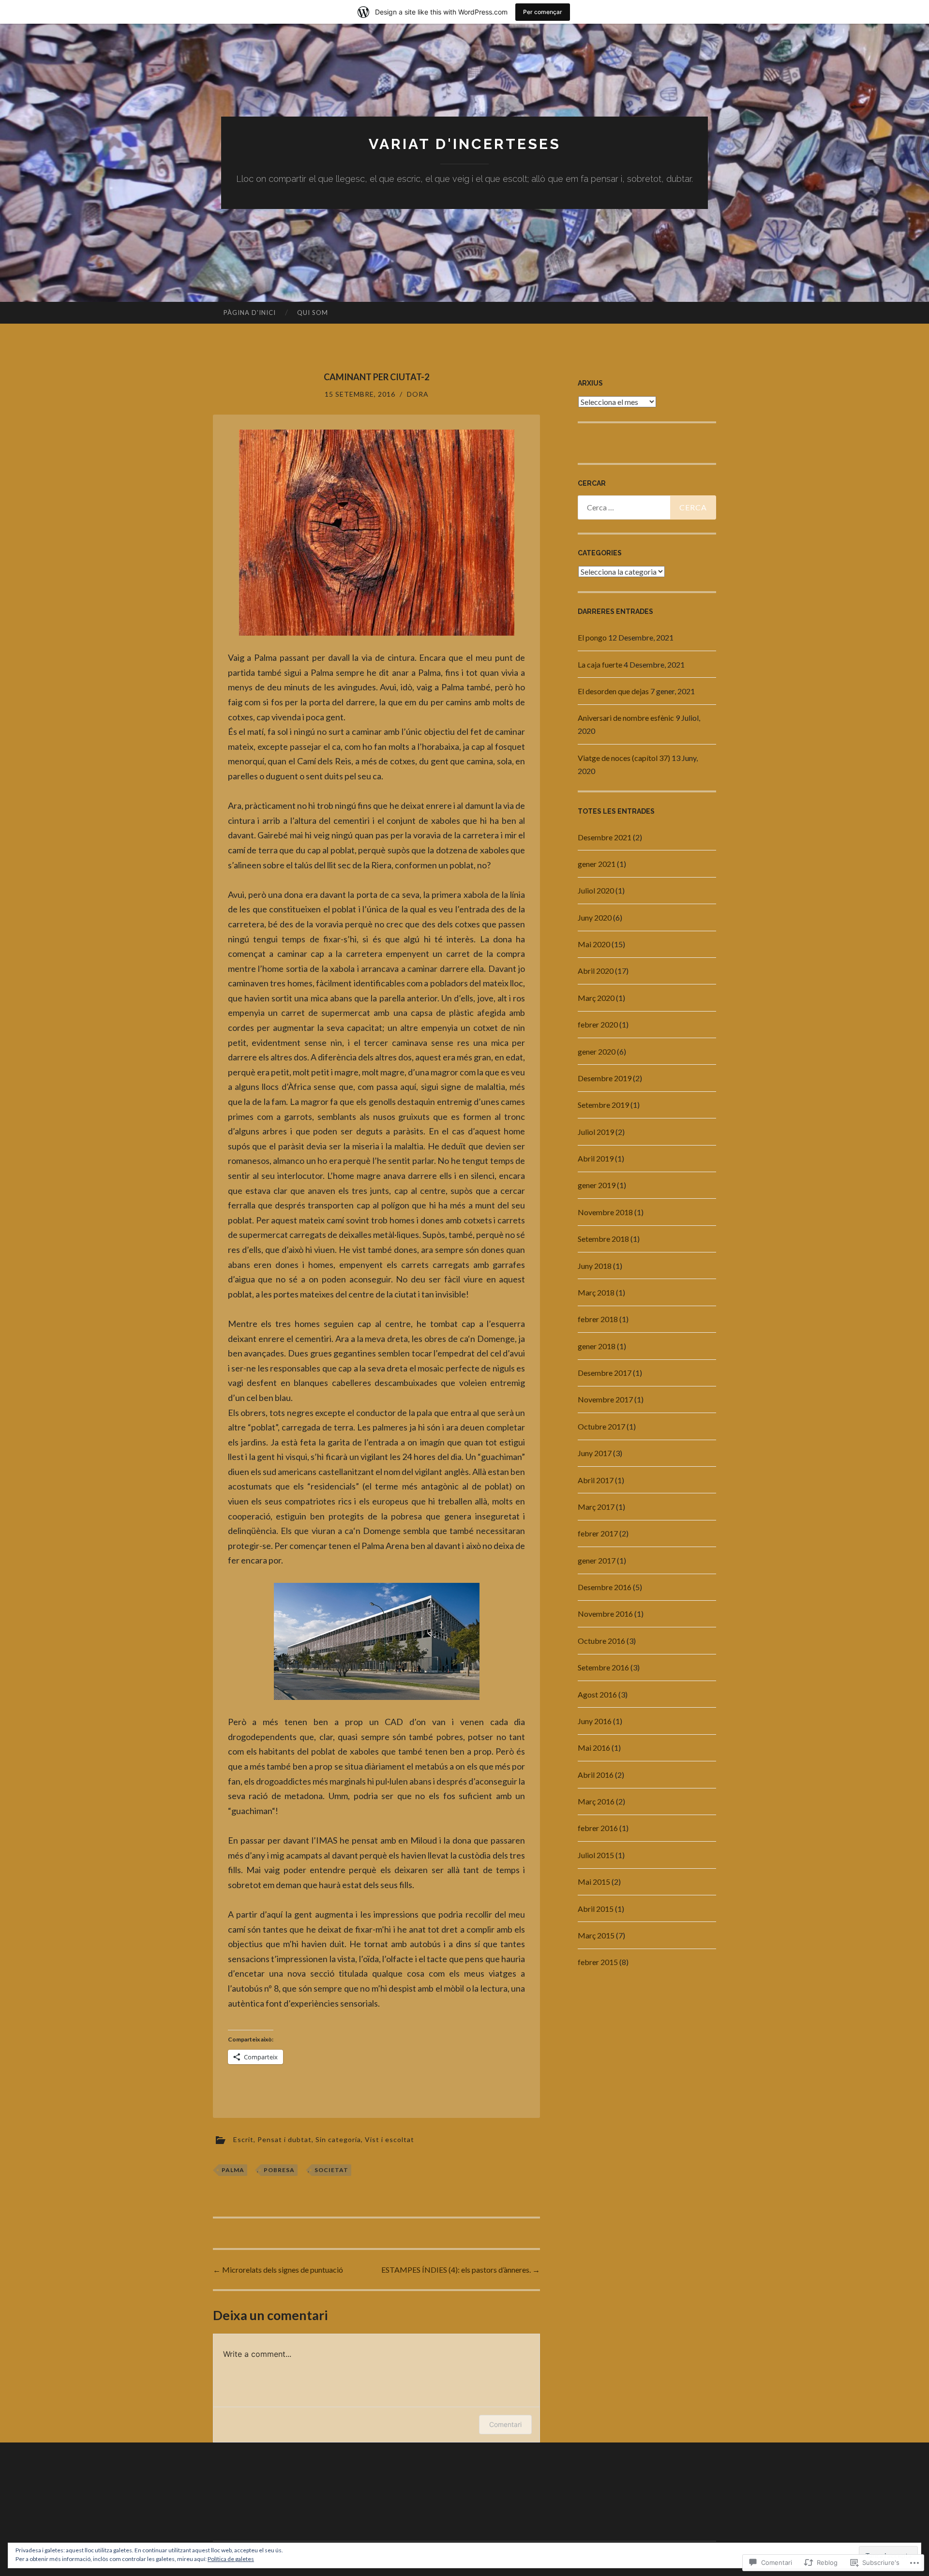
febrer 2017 (598, 1533)
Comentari (505, 2424)
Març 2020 (596, 998)
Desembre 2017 (605, 1373)
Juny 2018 (595, 1266)
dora (418, 394)
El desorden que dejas (613, 691)
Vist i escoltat (390, 2139)
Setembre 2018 (603, 1239)
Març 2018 (596, 1292)
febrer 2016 (598, 1828)
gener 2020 (597, 1051)
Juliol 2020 (596, 890)
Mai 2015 (594, 1882)
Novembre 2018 (605, 1212)
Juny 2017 (595, 1453)
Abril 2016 (596, 1775)
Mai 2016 (594, 1748)
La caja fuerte (600, 664)
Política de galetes (231, 2559)
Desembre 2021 (605, 837)
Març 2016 (596, 1801)
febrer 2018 (598, 1319)
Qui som (313, 313)
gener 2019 (597, 1185)
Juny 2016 (595, 1721)
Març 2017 (596, 1507)
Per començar (543, 12)
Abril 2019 (596, 1158)
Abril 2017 (596, 1480)
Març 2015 (596, 1935)
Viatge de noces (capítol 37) (624, 758)
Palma (233, 2170)
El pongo (592, 637)
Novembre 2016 (605, 1614)
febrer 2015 (598, 1962)
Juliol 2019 (596, 1132)
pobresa (279, 2170)
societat (331, 2170)
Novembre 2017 (605, 1399)
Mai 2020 (594, 944)
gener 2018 (597, 1346)
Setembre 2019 (603, 1105)
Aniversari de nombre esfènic (626, 718)
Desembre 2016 (605, 1587)
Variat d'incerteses (465, 144)
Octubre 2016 (601, 1641)
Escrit (243, 2139)
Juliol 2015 (596, 1855)
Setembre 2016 (603, 1667)
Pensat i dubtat (285, 2139)
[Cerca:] (647, 507)
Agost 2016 (597, 1694)
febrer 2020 (598, 1024)
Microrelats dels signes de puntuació (278, 2270)
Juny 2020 (595, 917)
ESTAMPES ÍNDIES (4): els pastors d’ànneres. (461, 2270)
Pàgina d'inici (250, 313)
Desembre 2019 (605, 1078)
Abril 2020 (596, 971)
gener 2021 (597, 864)
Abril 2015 (596, 1909)
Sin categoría (338, 2139)
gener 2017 (597, 1560)
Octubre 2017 (601, 1426)
